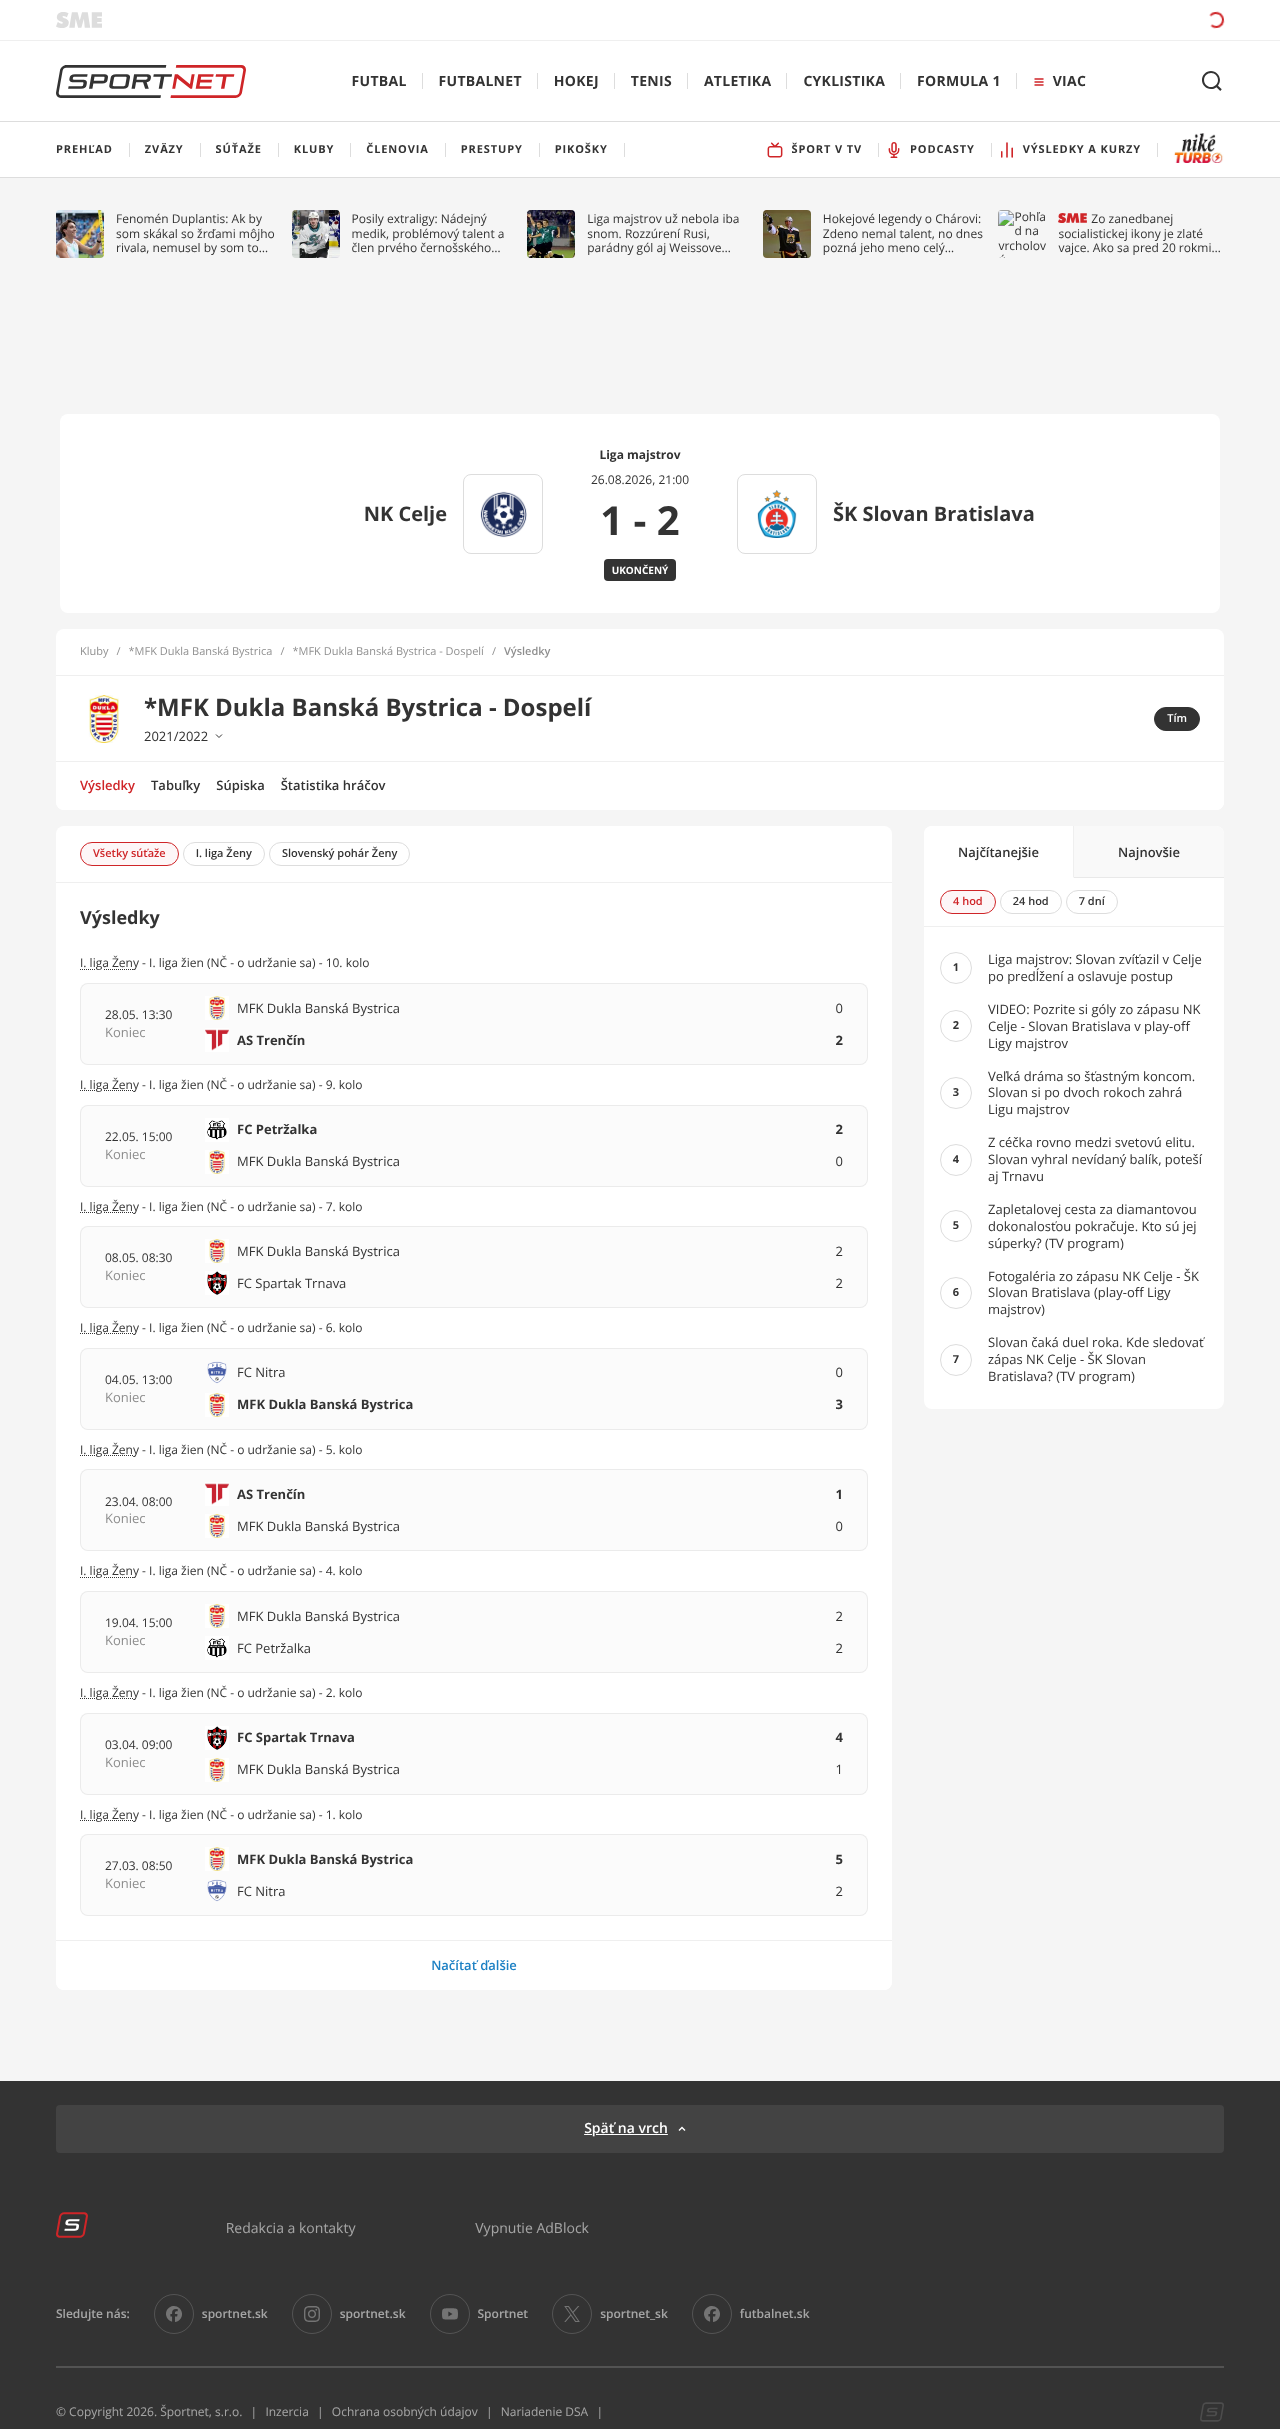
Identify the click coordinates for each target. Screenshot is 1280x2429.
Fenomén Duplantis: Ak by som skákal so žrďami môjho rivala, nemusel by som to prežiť (195, 233)
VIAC (1069, 81)
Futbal (379, 81)
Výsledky (107, 785)
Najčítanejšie (998, 852)
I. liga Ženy (109, 1084)
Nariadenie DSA (545, 2411)
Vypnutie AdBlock (532, 2227)
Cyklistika (844, 81)
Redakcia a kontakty (291, 2227)
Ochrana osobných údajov (405, 2411)
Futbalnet (480, 81)
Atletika (737, 81)
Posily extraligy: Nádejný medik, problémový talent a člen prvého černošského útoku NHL (428, 233)
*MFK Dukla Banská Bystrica (201, 652)
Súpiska (240, 785)
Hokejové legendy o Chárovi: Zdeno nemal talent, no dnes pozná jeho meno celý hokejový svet (903, 233)
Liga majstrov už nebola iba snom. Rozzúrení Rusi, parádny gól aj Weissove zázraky (663, 233)
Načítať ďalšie (474, 1965)
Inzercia (286, 2411)
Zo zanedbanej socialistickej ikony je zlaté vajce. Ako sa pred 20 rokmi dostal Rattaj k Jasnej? (1134, 233)
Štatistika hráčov (333, 785)
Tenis (651, 81)
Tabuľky (175, 785)
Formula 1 (959, 81)
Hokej (576, 81)
